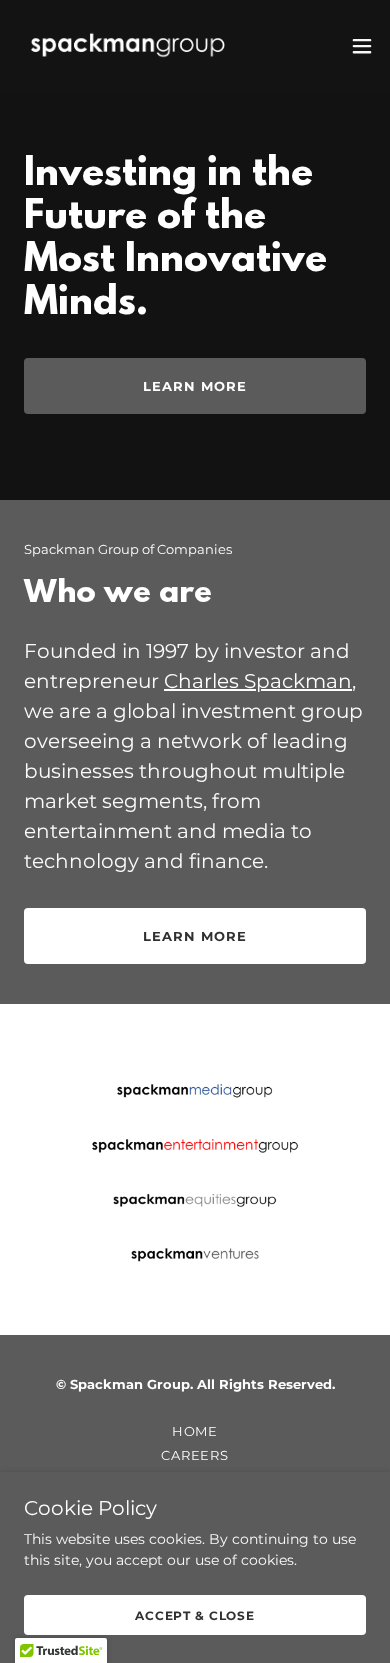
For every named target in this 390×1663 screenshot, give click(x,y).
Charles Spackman (258, 681)
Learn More (194, 386)
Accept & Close (195, 1615)
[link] (128, 46)
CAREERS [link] (195, 1455)
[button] (362, 46)
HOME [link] (195, 1431)
